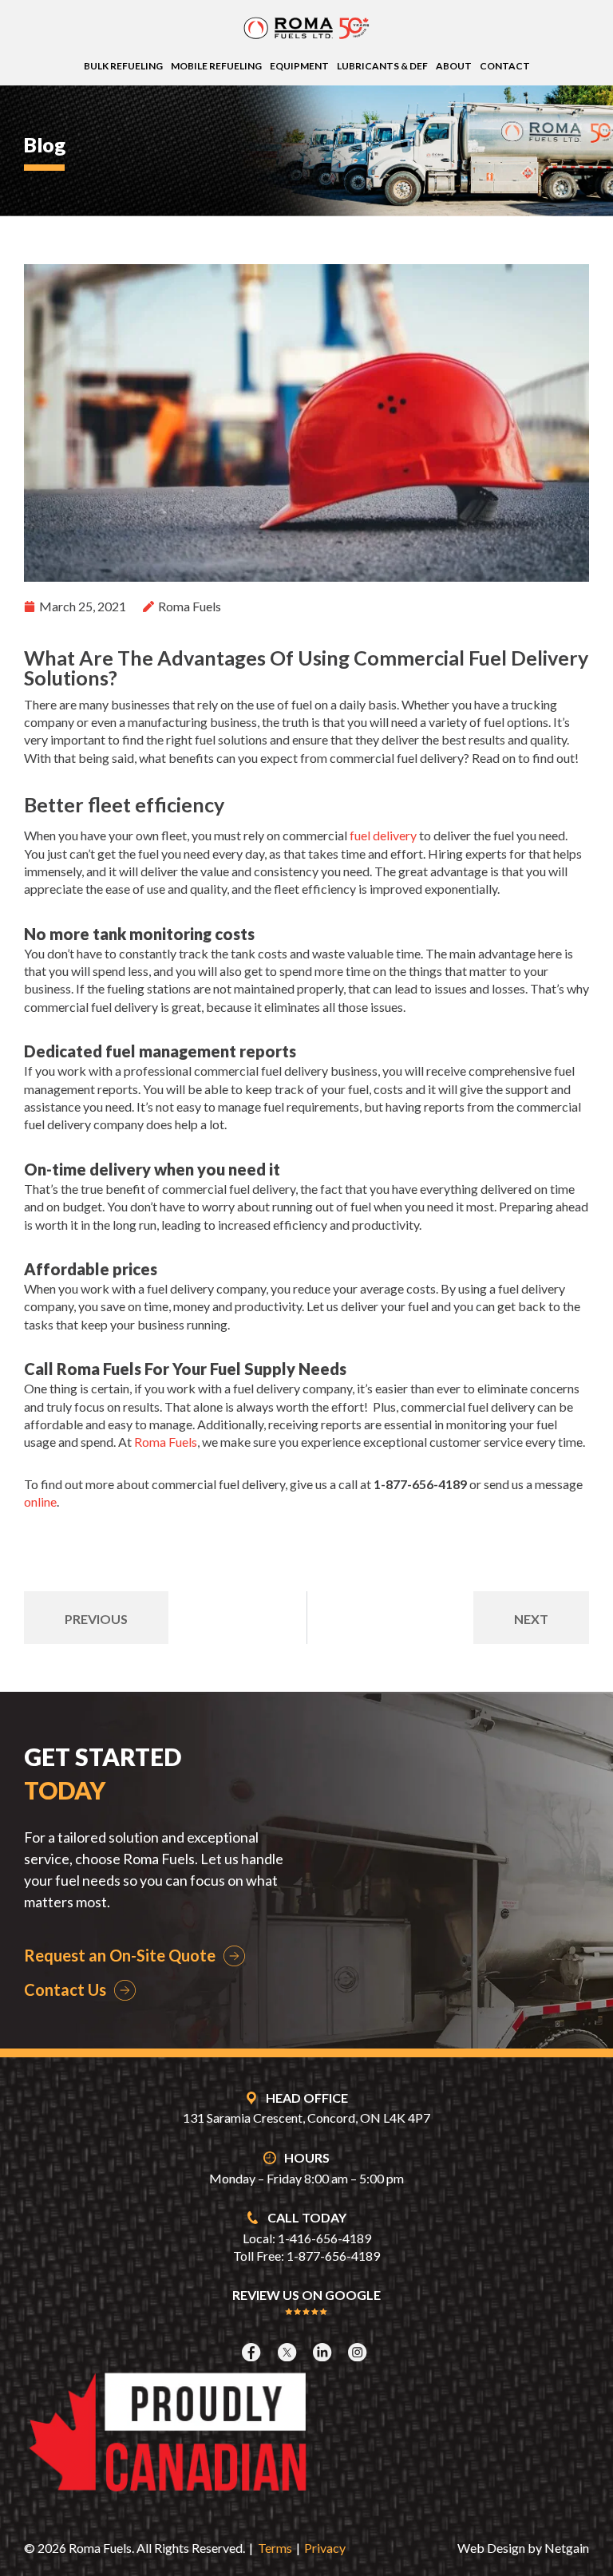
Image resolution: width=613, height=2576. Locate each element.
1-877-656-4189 (333, 2256)
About (454, 66)
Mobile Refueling (216, 66)
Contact (505, 66)
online (40, 1501)
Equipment (299, 66)
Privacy (325, 2548)
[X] (289, 2352)
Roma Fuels (166, 1442)
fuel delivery (383, 835)
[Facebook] (253, 2352)
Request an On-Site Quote (120, 1955)
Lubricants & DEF (382, 66)
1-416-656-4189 (324, 2238)
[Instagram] (359, 2352)
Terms (275, 2548)
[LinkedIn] (324, 2352)
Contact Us (65, 1989)
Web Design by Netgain (523, 2548)
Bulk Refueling (123, 66)
